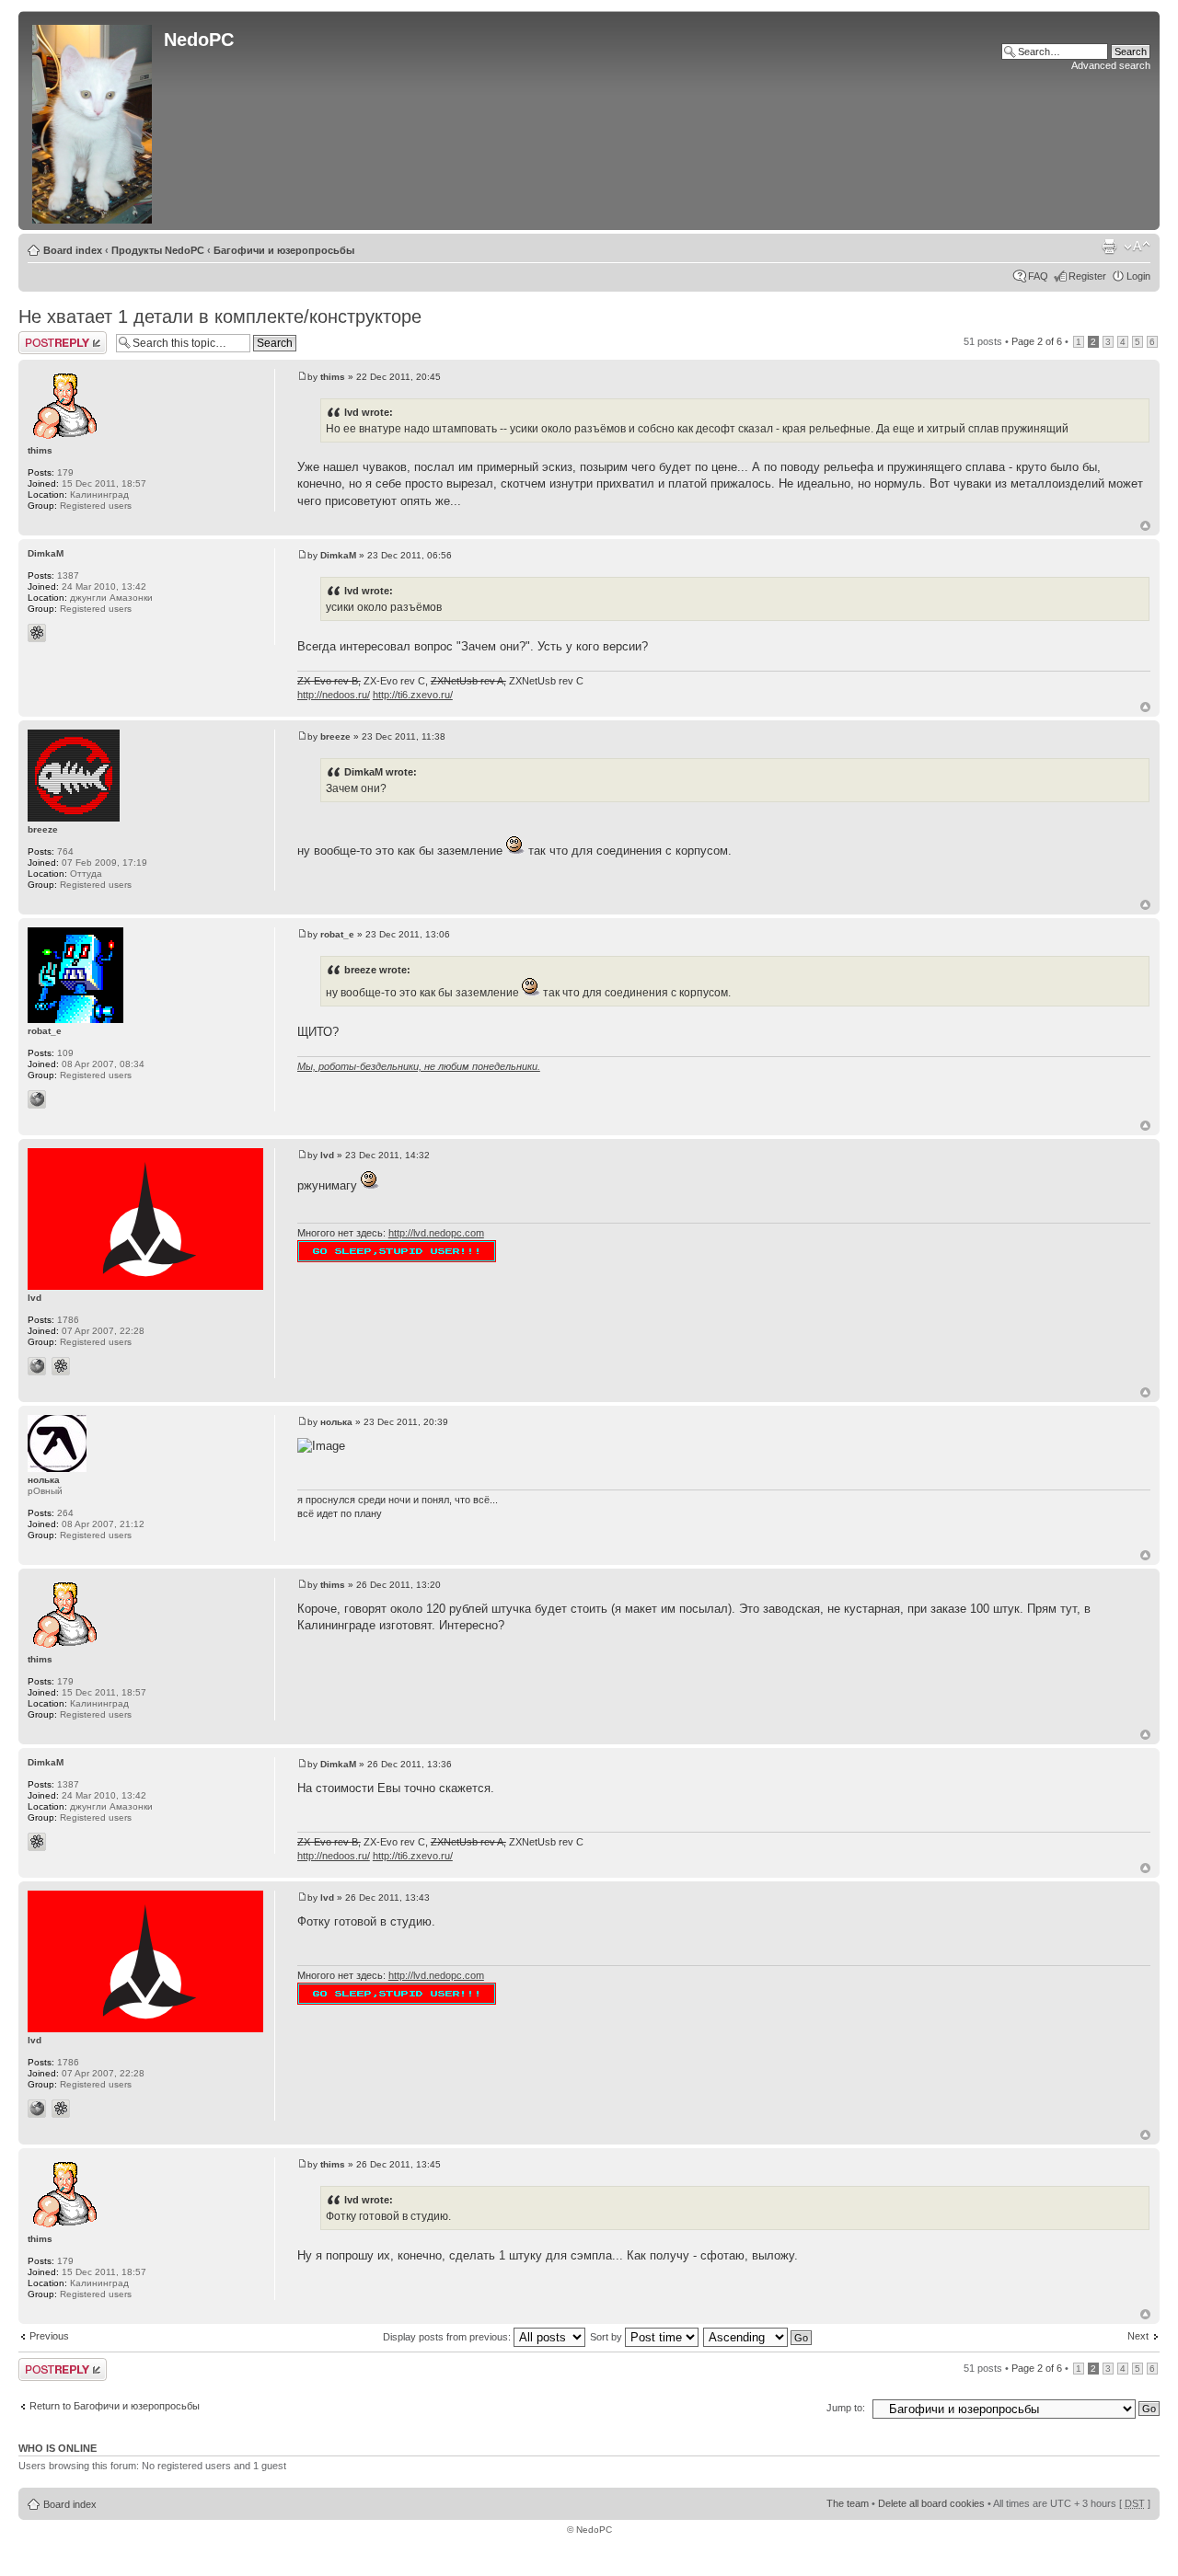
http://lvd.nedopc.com (436, 1233)
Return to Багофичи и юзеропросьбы (115, 2406)
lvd (327, 1155)
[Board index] (93, 121)
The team (848, 2503)
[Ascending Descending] (758, 2337)
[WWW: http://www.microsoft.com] (37, 1099)
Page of (1037, 341)
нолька (336, 1422)
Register (1087, 276)
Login (1138, 276)
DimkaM (338, 555)
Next (1138, 2336)
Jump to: (846, 2408)
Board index (73, 250)
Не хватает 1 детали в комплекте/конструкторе (220, 316)
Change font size (1137, 247)
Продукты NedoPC (158, 250)
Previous (49, 2336)
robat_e (337, 934)
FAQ (1038, 276)
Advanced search (1111, 65)
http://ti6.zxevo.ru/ (413, 695)
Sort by (607, 2337)
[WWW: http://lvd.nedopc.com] (37, 1366)
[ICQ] (37, 633)
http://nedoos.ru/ (334, 695)
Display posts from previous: (448, 2337)
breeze (335, 736)
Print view (1109, 247)
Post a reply (45, 337)
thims (333, 377)
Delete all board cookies (931, 2503)
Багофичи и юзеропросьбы (284, 250)
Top (1145, 526)
